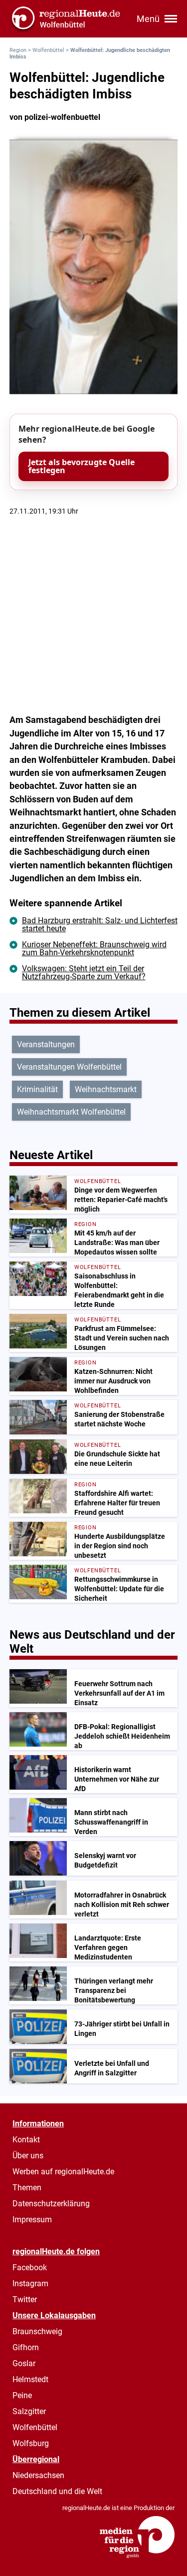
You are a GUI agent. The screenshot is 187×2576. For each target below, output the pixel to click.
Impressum (32, 2220)
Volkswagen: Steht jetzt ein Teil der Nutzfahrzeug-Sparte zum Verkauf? (84, 972)
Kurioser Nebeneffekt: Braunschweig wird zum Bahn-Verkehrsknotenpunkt (94, 949)
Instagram (30, 2283)
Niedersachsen (38, 2475)
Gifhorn (26, 2347)
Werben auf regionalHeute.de (63, 2172)
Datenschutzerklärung (51, 2204)
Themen (27, 2188)
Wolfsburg (31, 2443)
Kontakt (26, 2140)
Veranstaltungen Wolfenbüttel (69, 1067)
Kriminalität (37, 1089)
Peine (22, 2395)
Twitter (25, 2299)
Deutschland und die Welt (57, 2491)
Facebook (30, 2267)
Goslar (24, 2363)
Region (18, 50)
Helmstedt (30, 2379)
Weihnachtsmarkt (106, 1089)
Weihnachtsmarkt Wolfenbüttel (71, 1112)
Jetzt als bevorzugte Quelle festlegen (82, 466)
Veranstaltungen (46, 1044)
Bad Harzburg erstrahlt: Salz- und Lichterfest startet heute (100, 925)
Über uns (28, 2156)
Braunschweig (37, 2331)
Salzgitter (29, 2411)
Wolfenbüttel (48, 50)
